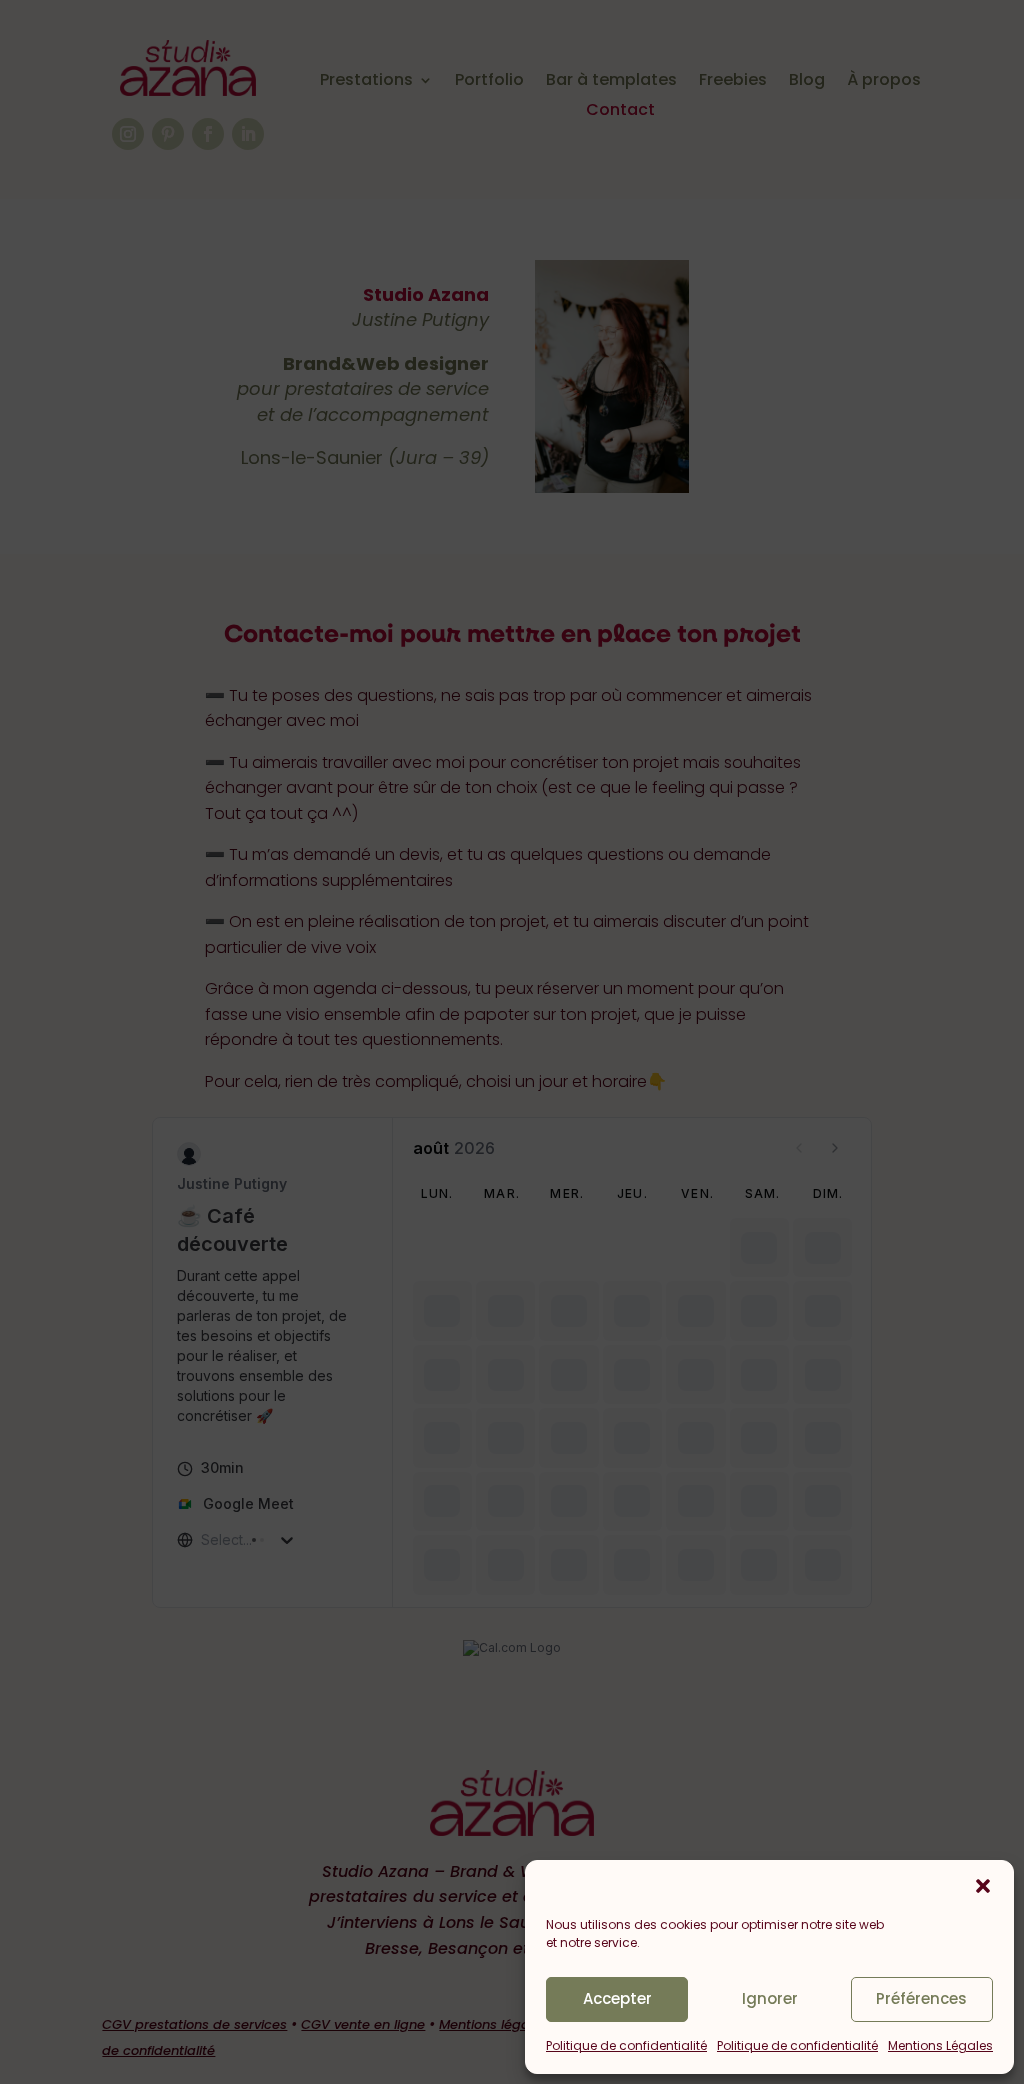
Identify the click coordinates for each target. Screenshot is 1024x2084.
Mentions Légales (940, 2045)
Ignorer (770, 1998)
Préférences (921, 1998)
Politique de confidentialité (626, 2045)
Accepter (617, 1998)
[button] (983, 1886)
